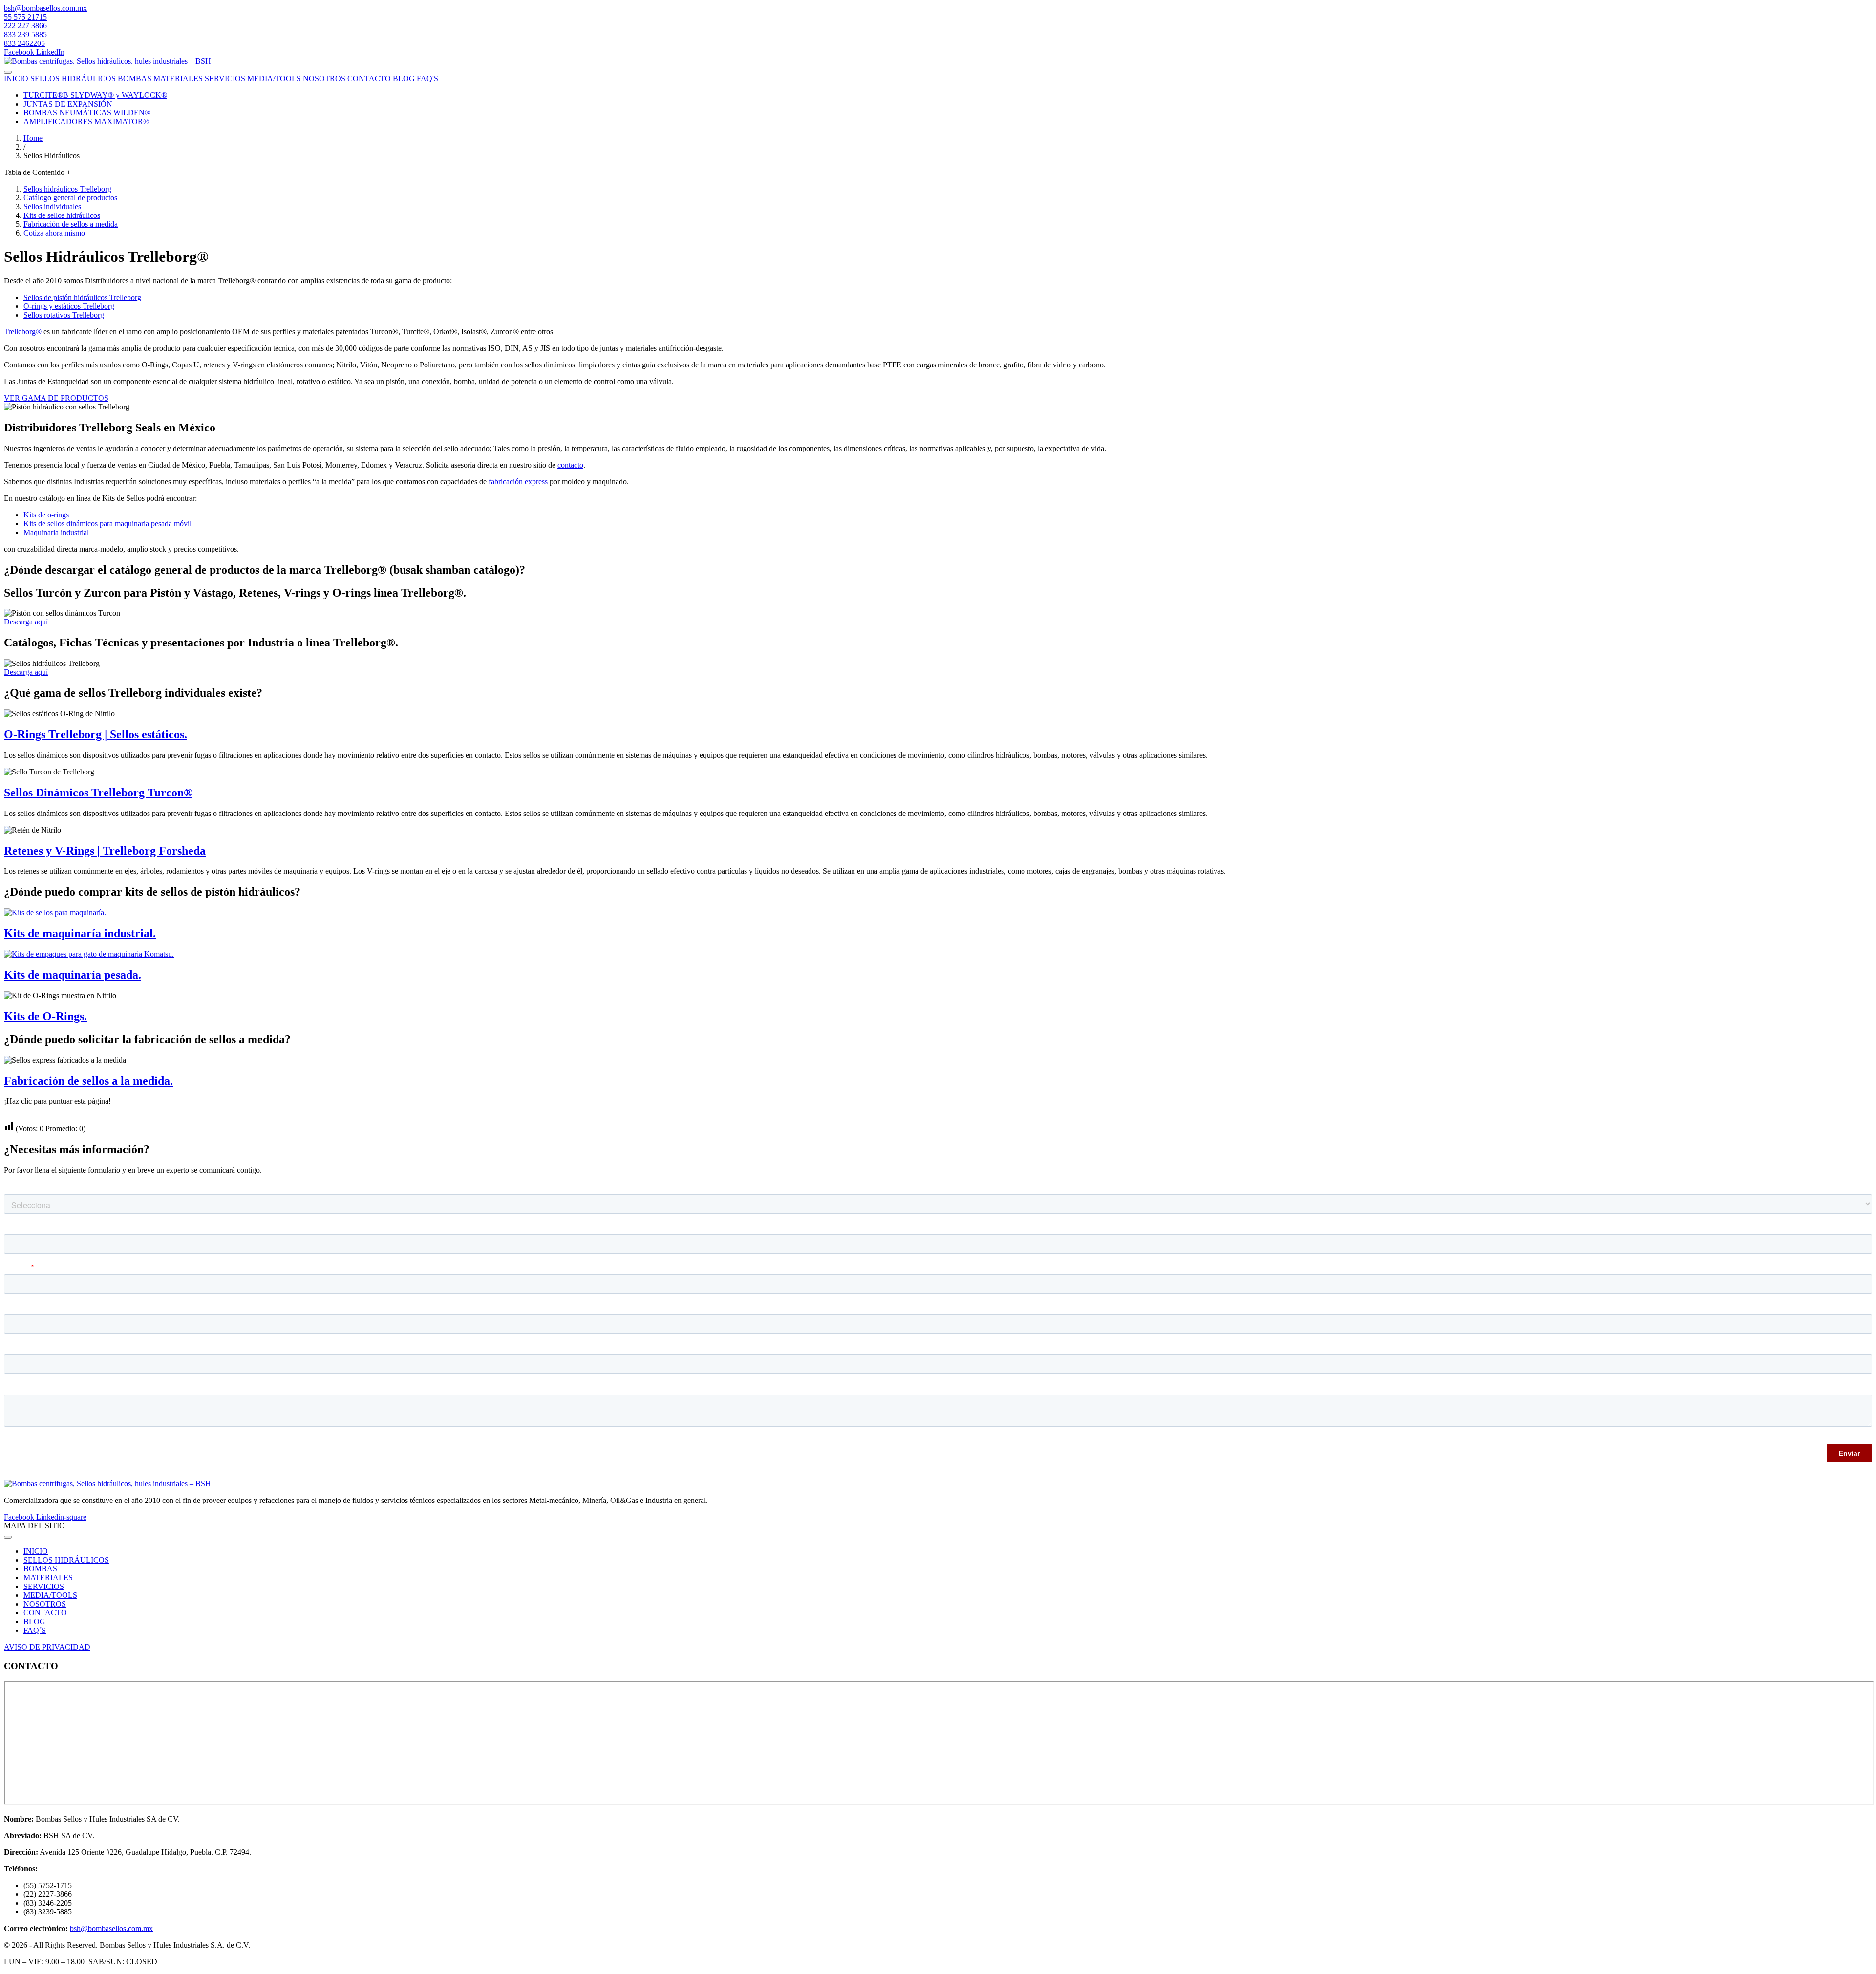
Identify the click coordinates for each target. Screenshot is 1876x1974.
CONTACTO (369, 78)
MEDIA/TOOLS (274, 78)
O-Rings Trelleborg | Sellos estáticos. (96, 734)
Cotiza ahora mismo (54, 233)
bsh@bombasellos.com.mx (45, 8)
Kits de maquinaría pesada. (73, 975)
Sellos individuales (52, 206)
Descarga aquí (26, 622)
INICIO (16, 78)
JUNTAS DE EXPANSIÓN (68, 104)
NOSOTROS (324, 78)
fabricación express (518, 482)
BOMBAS (135, 78)
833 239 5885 (25, 34)
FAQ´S (35, 1630)
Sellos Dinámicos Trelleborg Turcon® (98, 793)
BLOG (404, 78)
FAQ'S (427, 78)
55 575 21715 (25, 17)
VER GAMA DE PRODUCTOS (56, 398)
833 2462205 (24, 43)
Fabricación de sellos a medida (71, 224)
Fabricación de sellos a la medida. (88, 1081)
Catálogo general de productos (70, 198)
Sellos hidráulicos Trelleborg (67, 189)
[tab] (938, 172)
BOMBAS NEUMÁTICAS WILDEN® (87, 113)
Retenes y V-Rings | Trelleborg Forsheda (105, 851)
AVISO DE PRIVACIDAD (47, 1647)
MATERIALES (178, 78)
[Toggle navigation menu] (8, 72)
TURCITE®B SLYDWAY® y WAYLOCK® (95, 95)
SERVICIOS (225, 78)
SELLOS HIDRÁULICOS (73, 78)
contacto (570, 465)
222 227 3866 (25, 26)
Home (33, 138)
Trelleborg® (23, 332)
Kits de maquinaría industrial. (80, 933)
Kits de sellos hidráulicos (62, 215)
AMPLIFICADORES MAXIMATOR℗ (86, 121)
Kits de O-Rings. (45, 1016)
